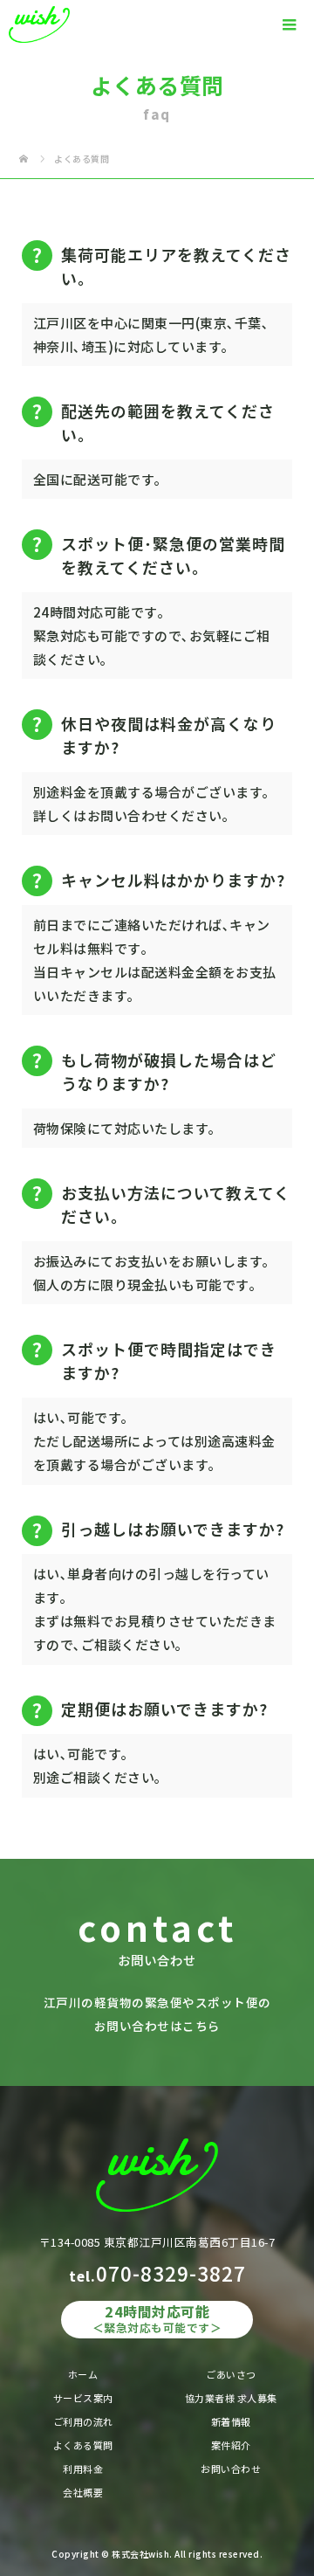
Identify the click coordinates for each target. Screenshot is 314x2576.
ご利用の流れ (83, 2421)
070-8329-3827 (171, 2273)
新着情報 (231, 2421)
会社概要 (83, 2492)
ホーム (83, 2374)
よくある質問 (83, 2445)
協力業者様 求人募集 (231, 2398)
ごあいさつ (231, 2374)
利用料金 (83, 2469)
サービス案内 (83, 2398)
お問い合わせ (231, 2469)
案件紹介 (231, 2445)
